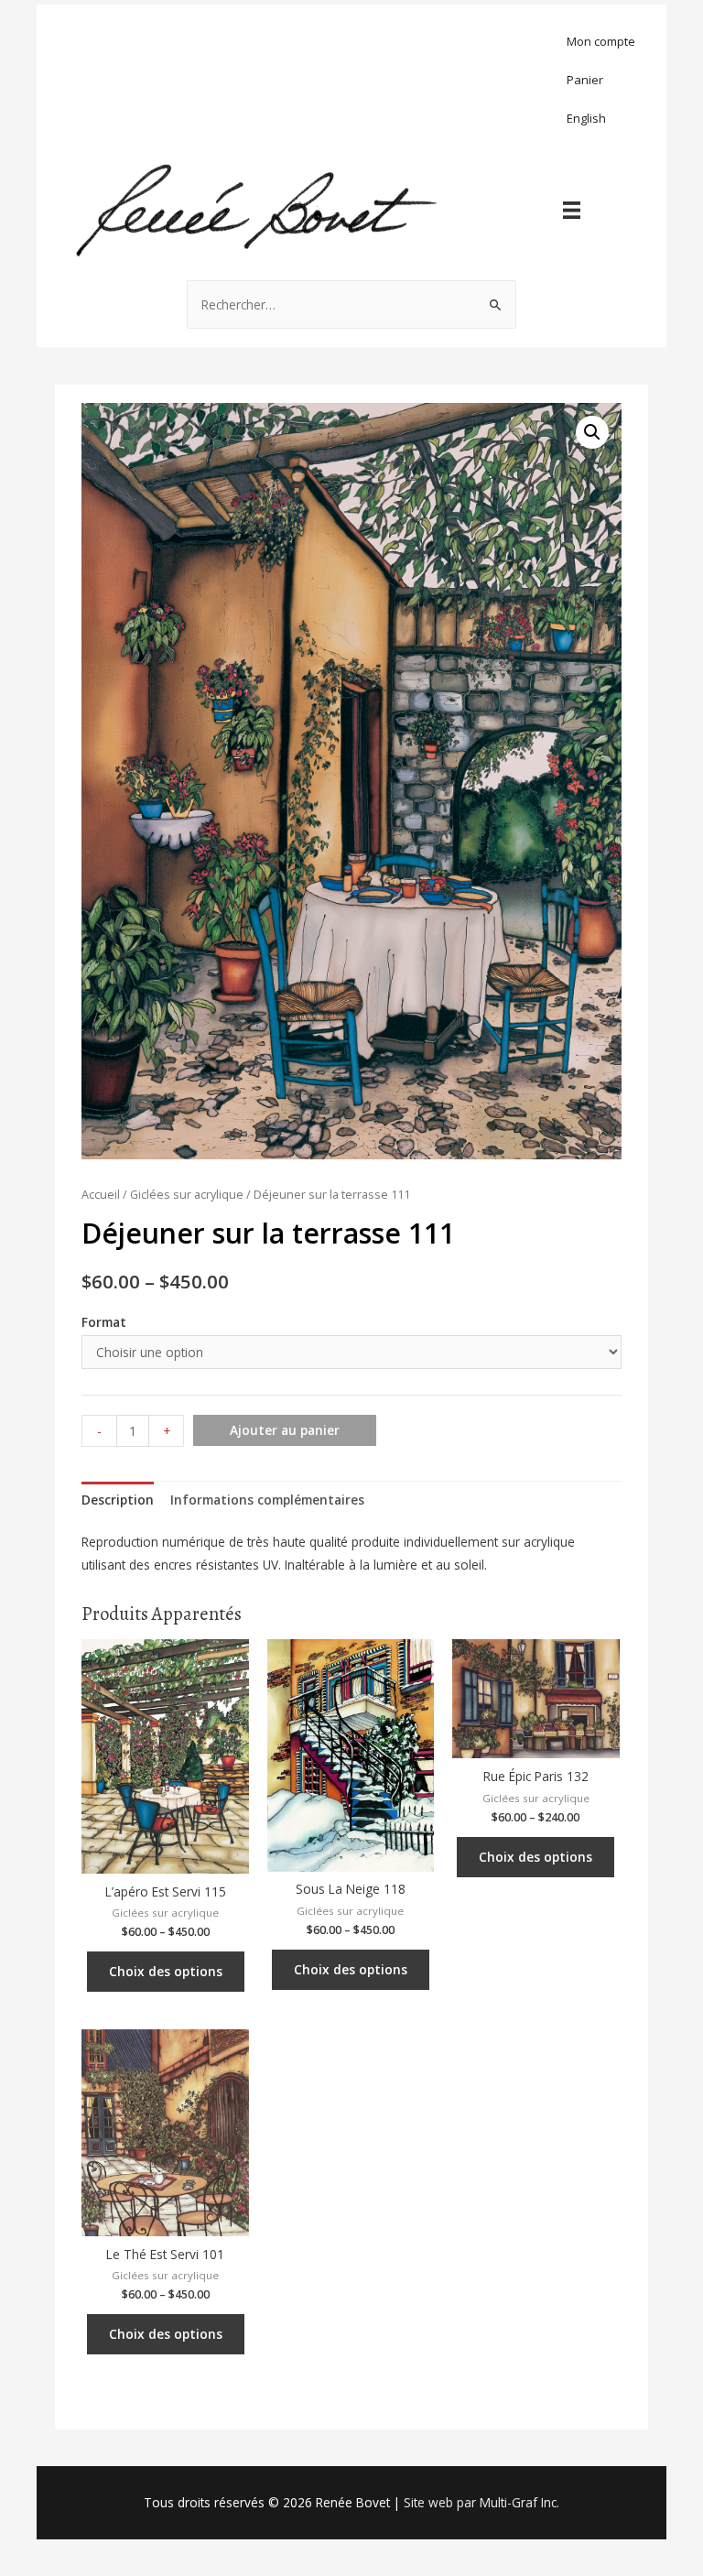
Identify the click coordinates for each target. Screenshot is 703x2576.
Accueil (101, 1195)
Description (118, 1500)
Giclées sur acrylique (187, 1195)
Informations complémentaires (267, 1500)
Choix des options (166, 1971)
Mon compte (601, 41)
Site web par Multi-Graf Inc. (481, 2502)
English (586, 118)
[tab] (118, 1500)
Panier (585, 80)
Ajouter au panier (285, 1430)
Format (104, 1322)
